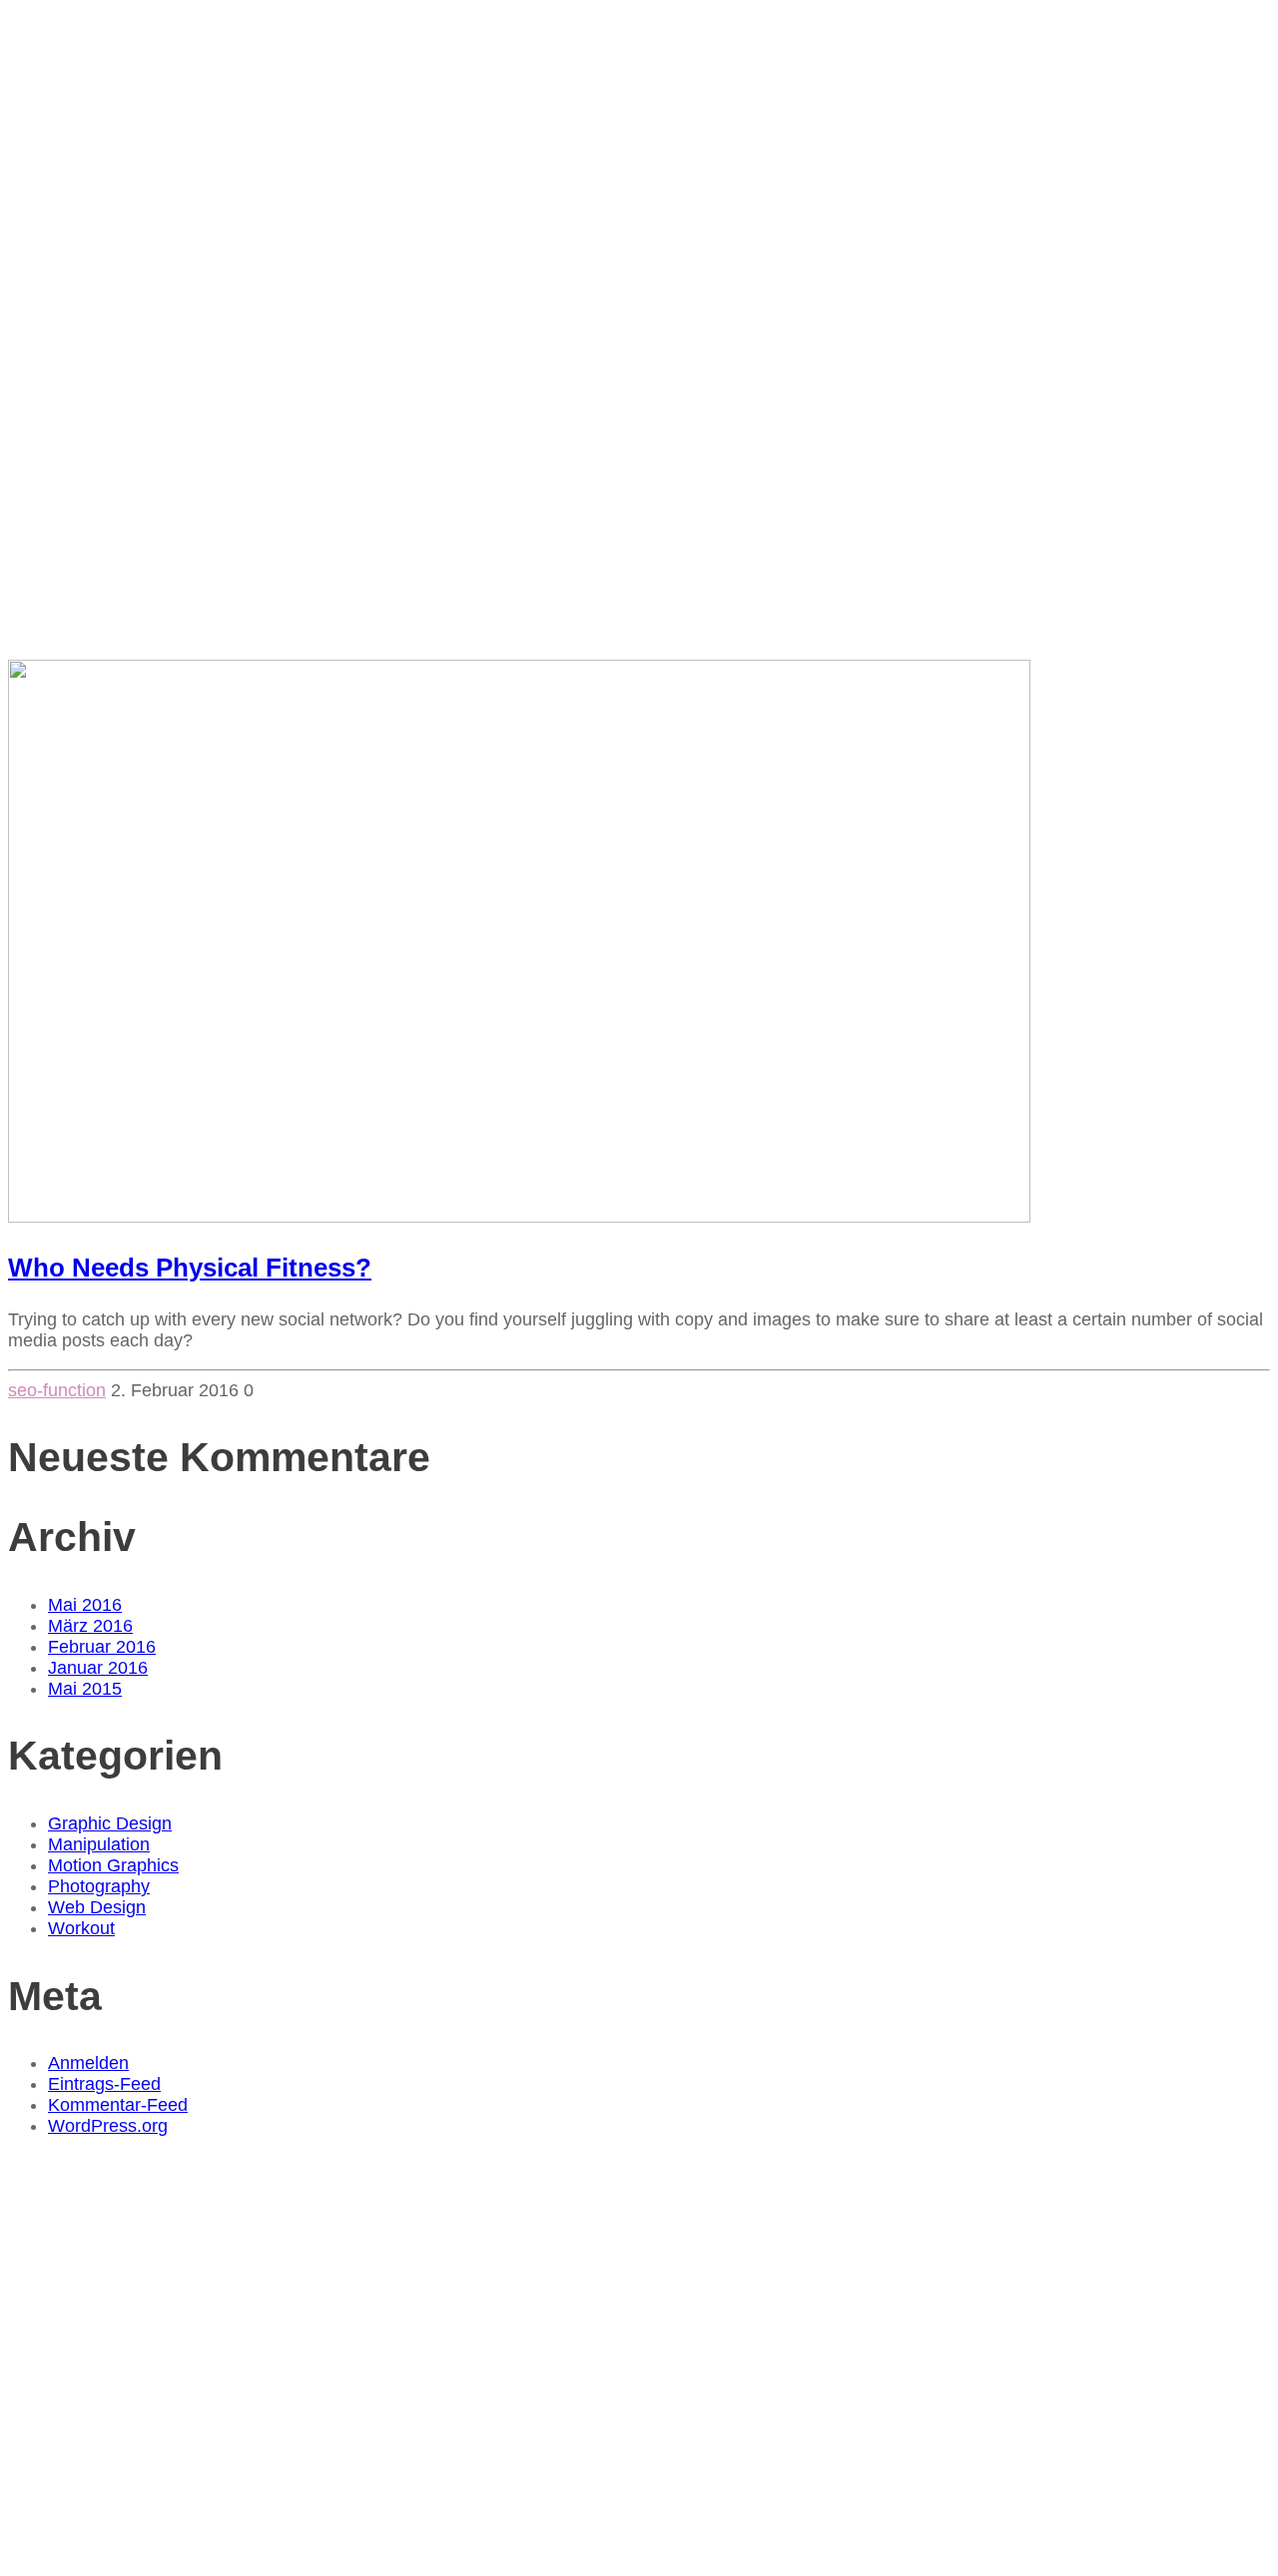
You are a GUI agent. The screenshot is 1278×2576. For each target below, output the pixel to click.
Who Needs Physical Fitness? (190, 1268)
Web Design (97, 1907)
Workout (81, 1928)
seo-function (57, 1390)
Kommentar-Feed (118, 2105)
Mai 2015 (85, 1689)
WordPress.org (108, 2126)
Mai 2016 (85, 1605)
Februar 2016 (102, 1647)
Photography (99, 1886)
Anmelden (88, 2063)
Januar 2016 (98, 1668)
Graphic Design (110, 1823)
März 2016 (90, 1626)
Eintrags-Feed (104, 2084)
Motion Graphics (113, 1865)
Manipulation (99, 1844)
